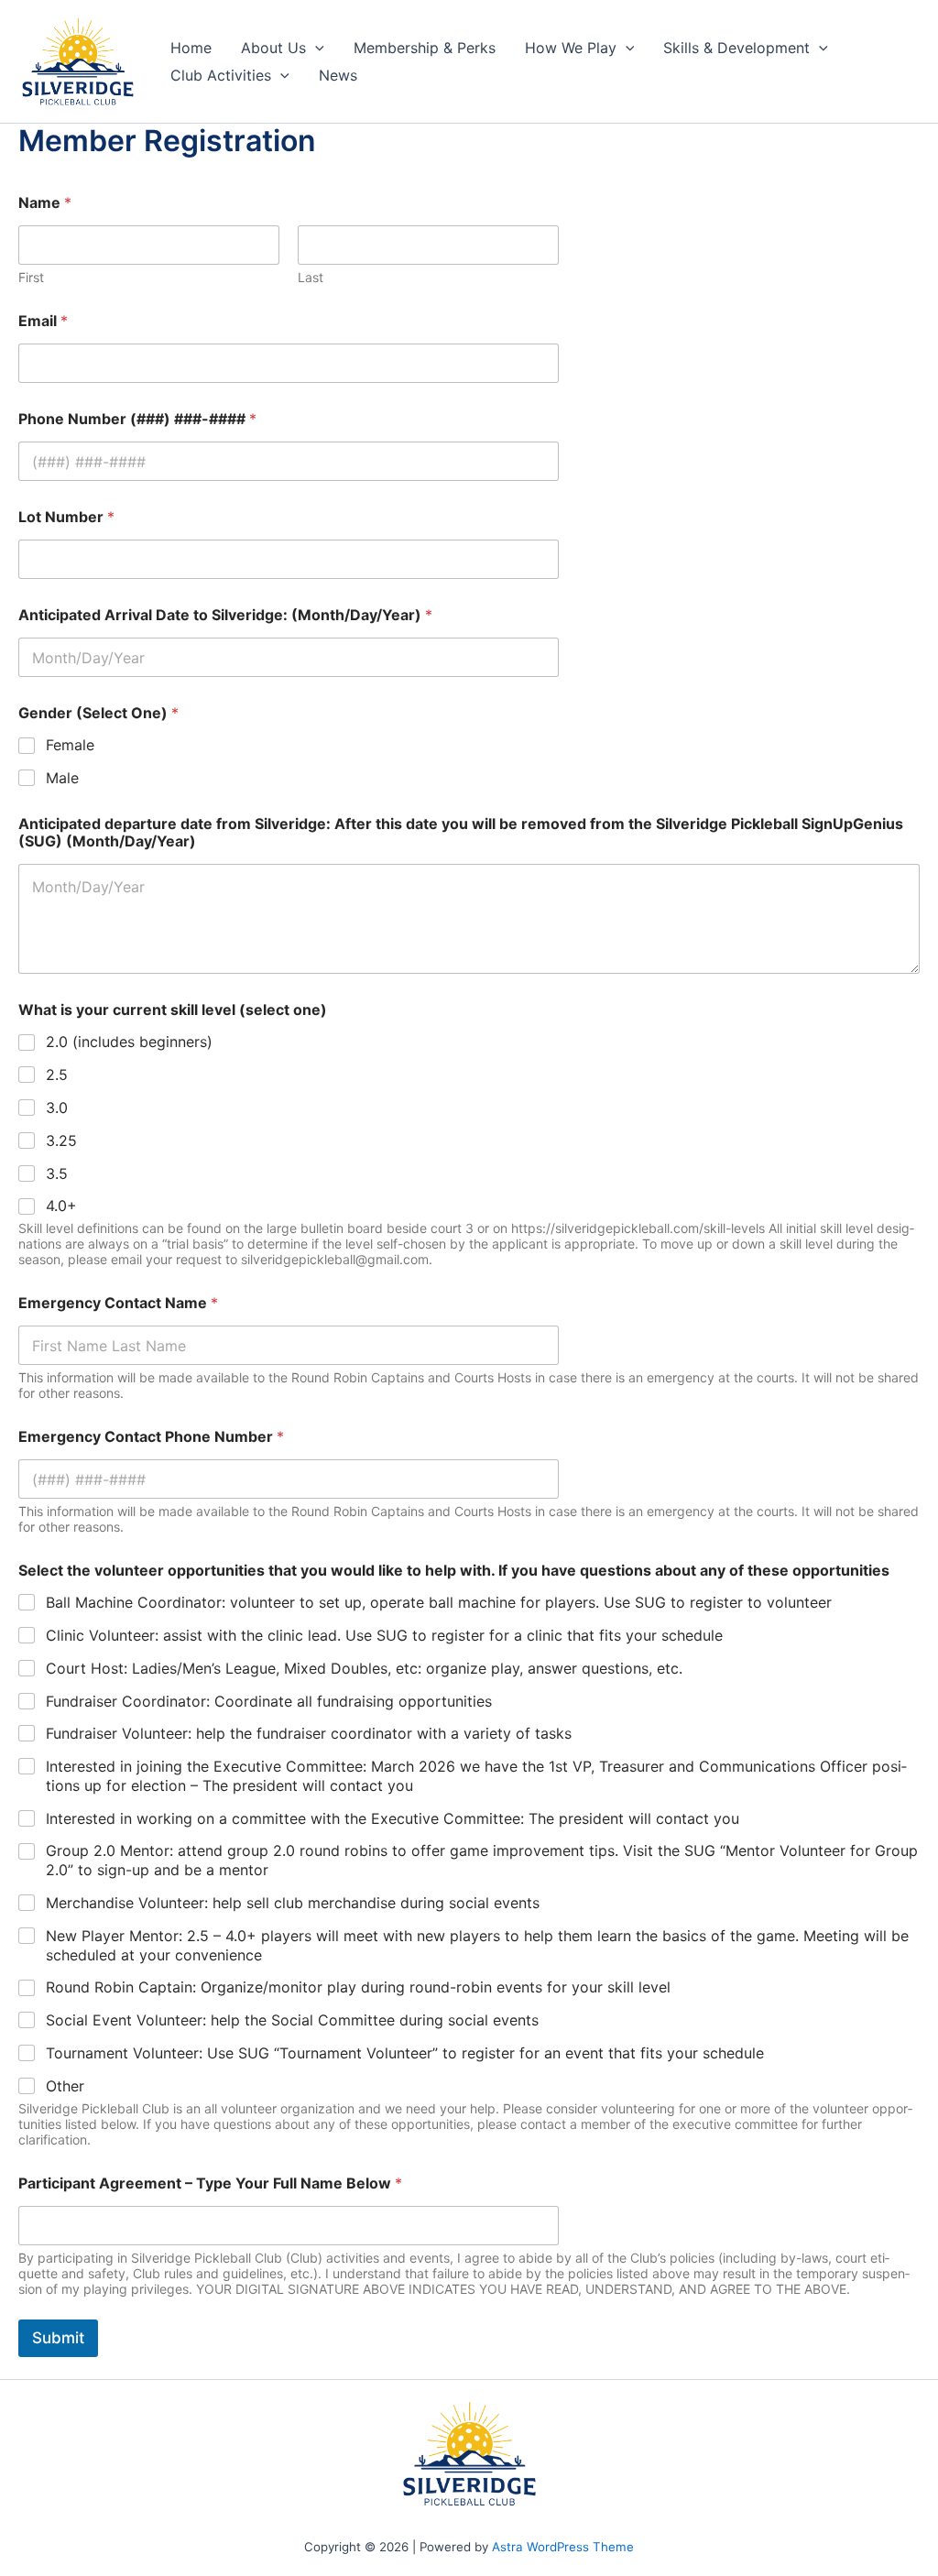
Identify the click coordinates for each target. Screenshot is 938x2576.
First (31, 277)
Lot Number (66, 517)
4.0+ (61, 1206)
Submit (58, 2338)
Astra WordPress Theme (563, 2547)
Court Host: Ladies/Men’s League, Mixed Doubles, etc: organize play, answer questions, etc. (364, 1668)
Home (191, 48)
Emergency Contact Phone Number (151, 1437)
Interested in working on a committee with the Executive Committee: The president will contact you (393, 1818)
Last (311, 277)
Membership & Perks (425, 48)
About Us (273, 48)
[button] (315, 48)
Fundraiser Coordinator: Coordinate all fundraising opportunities (269, 1701)
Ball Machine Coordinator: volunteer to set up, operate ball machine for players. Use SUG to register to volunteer (439, 1602)
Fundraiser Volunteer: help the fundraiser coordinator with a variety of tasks (309, 1733)
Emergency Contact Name (118, 1303)
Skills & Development (736, 48)
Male (62, 778)
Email (43, 321)
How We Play (571, 48)
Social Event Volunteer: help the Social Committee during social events (292, 2020)
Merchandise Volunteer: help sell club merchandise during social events (293, 1903)
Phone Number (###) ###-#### (137, 419)
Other (65, 2086)
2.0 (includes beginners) (129, 1042)
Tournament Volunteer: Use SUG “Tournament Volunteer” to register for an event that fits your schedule (405, 2053)
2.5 (57, 1075)
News (338, 75)
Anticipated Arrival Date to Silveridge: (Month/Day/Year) (225, 615)
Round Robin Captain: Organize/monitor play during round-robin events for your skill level (358, 1987)
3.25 (61, 1141)
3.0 (57, 1108)
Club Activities (221, 75)
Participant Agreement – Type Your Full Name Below (210, 2183)
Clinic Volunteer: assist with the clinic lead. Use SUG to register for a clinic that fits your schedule (384, 1635)
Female (70, 745)
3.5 (57, 1173)
